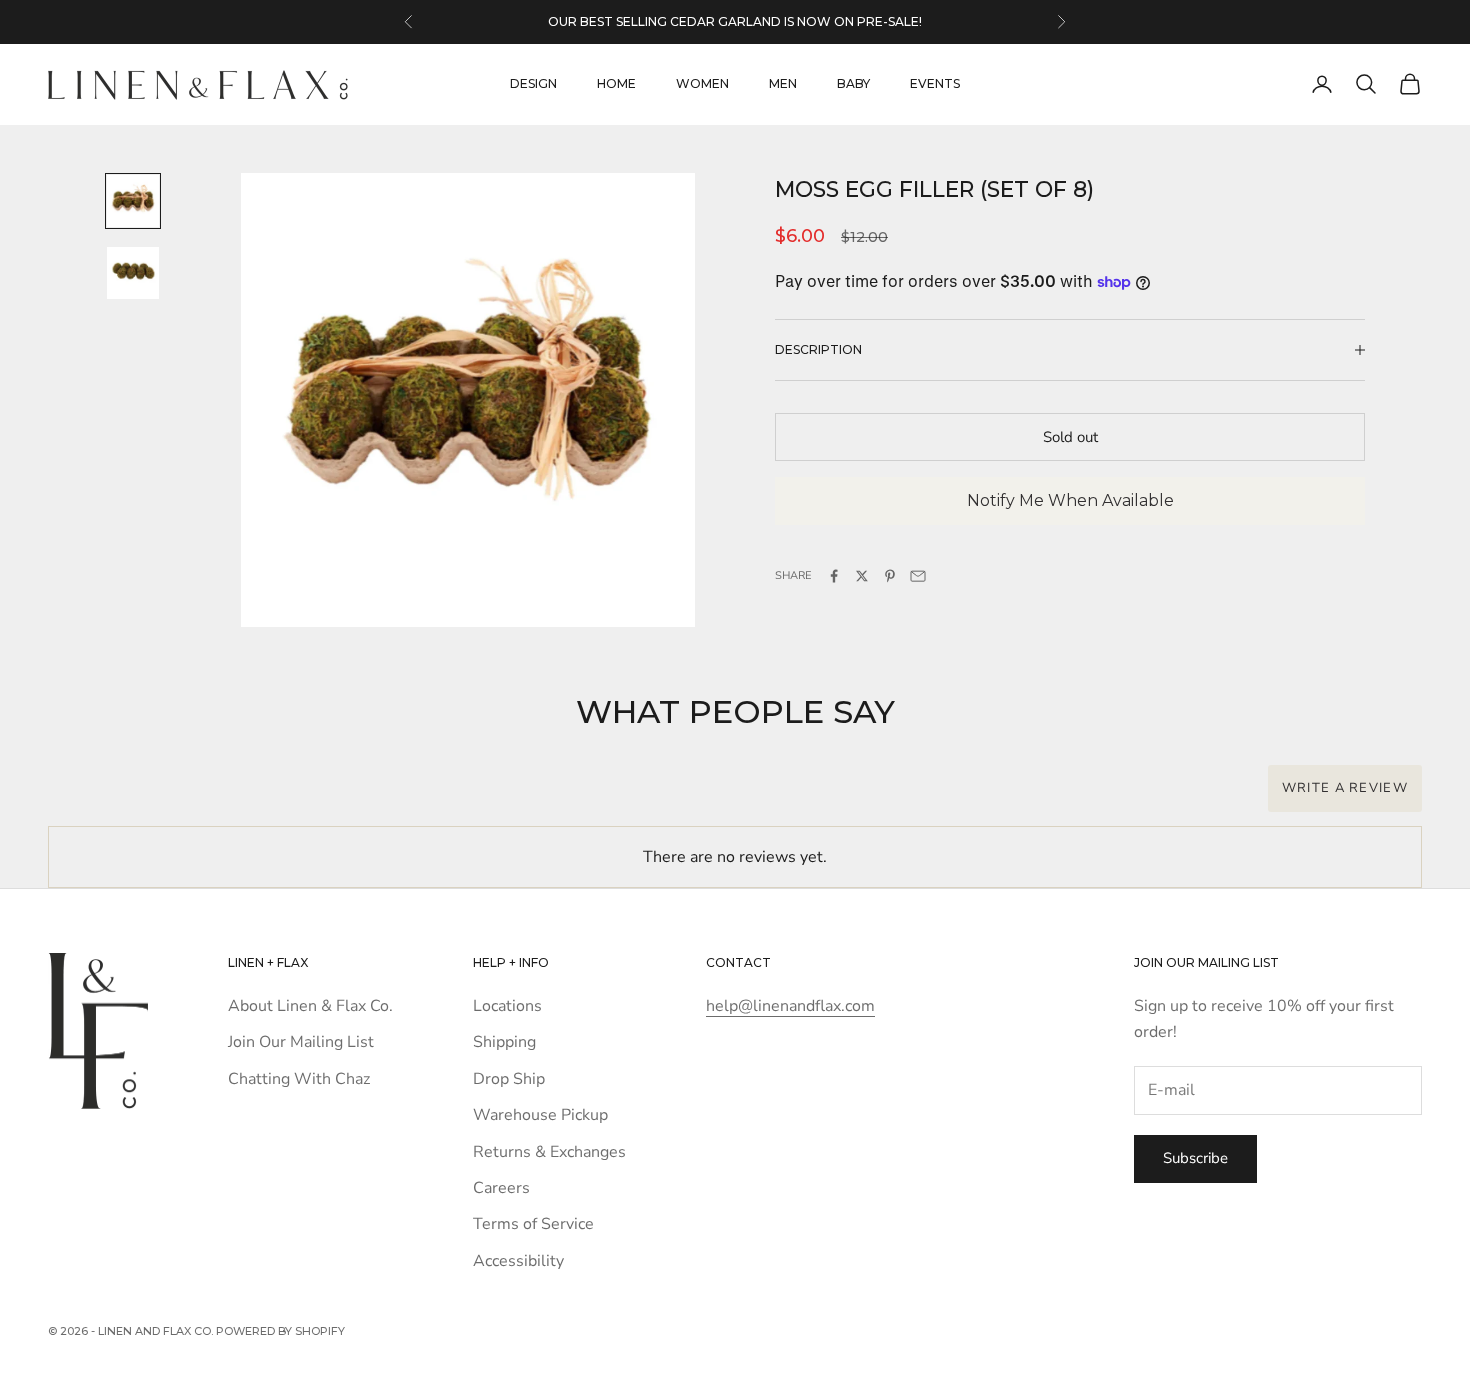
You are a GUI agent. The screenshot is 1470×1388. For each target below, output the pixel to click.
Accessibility (518, 1261)
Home (616, 83)
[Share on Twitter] (862, 576)
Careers (501, 1188)
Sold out (1070, 437)
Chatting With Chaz (299, 1079)
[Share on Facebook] (834, 576)
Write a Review (1345, 788)
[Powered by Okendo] (138, 799)
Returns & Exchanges (549, 1152)
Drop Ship (509, 1079)
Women (702, 83)
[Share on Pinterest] (890, 576)
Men (783, 83)
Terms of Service (533, 1224)
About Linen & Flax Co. (310, 1006)
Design (533, 83)
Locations (507, 1006)
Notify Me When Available (1070, 500)
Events (935, 83)
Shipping (504, 1042)
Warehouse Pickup (540, 1115)
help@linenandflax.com (790, 1006)
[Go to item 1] (133, 201)
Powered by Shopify (280, 1331)
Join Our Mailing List (301, 1042)
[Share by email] (918, 576)
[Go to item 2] (133, 273)
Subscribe (1195, 1158)
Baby (853, 83)
